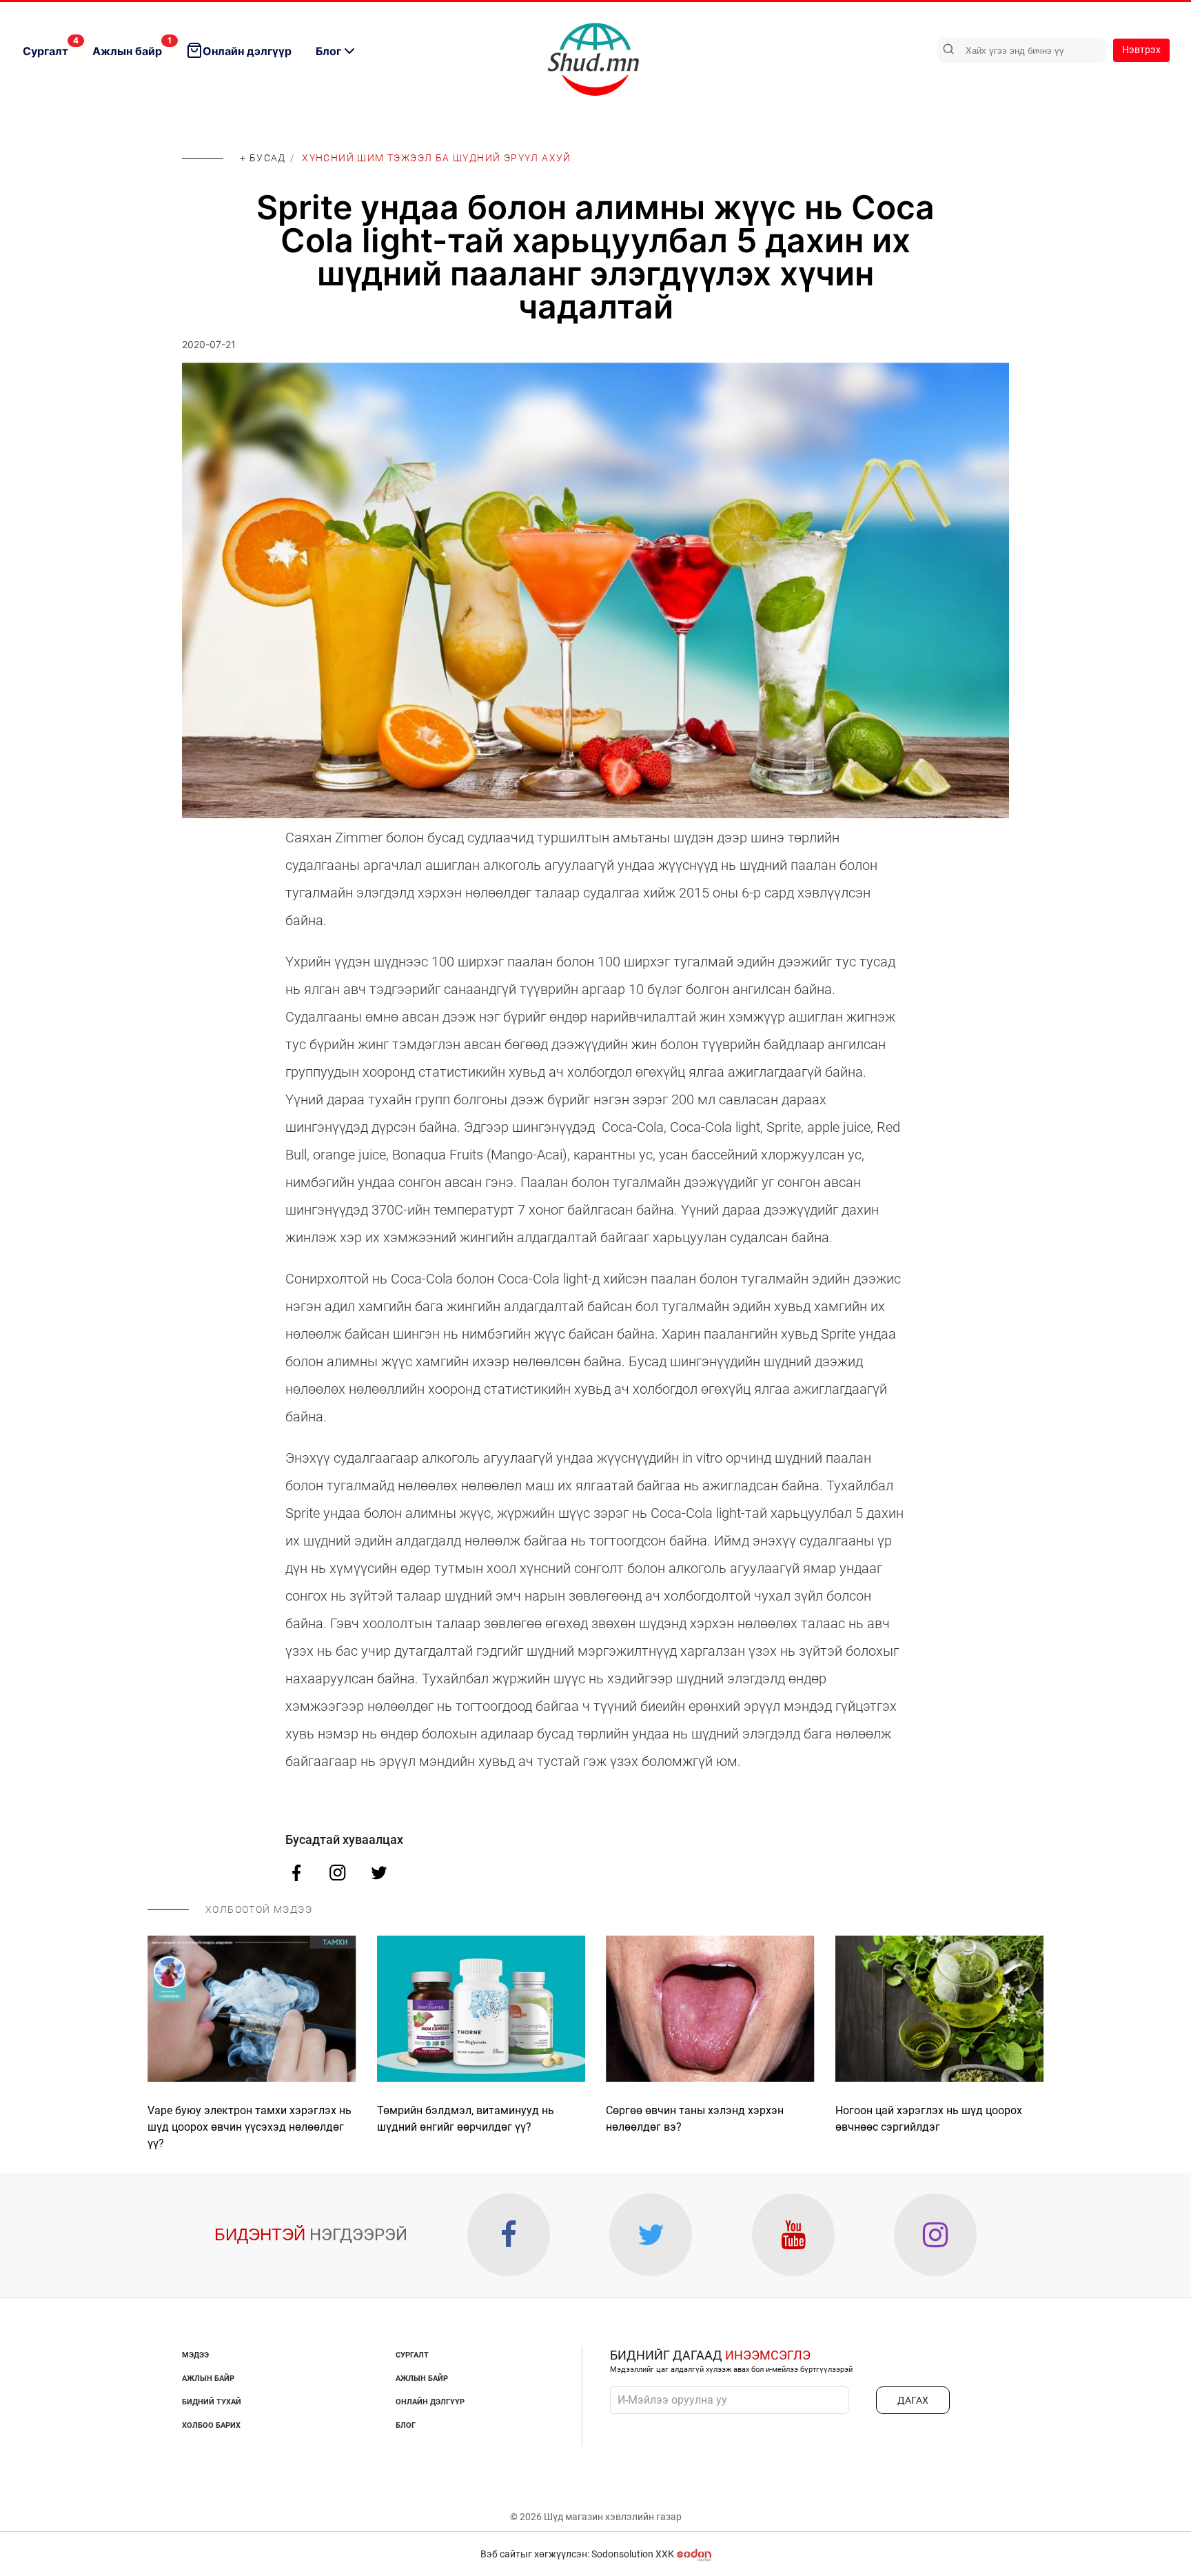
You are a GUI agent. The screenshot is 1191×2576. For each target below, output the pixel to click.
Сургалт (51, 47)
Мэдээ (195, 2355)
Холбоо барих (211, 2425)
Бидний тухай (212, 2402)
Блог (328, 51)
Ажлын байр (132, 47)
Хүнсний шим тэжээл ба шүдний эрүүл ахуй (437, 158)
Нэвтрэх (1141, 50)
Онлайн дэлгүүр (247, 51)
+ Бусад (263, 158)
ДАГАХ (913, 2400)
